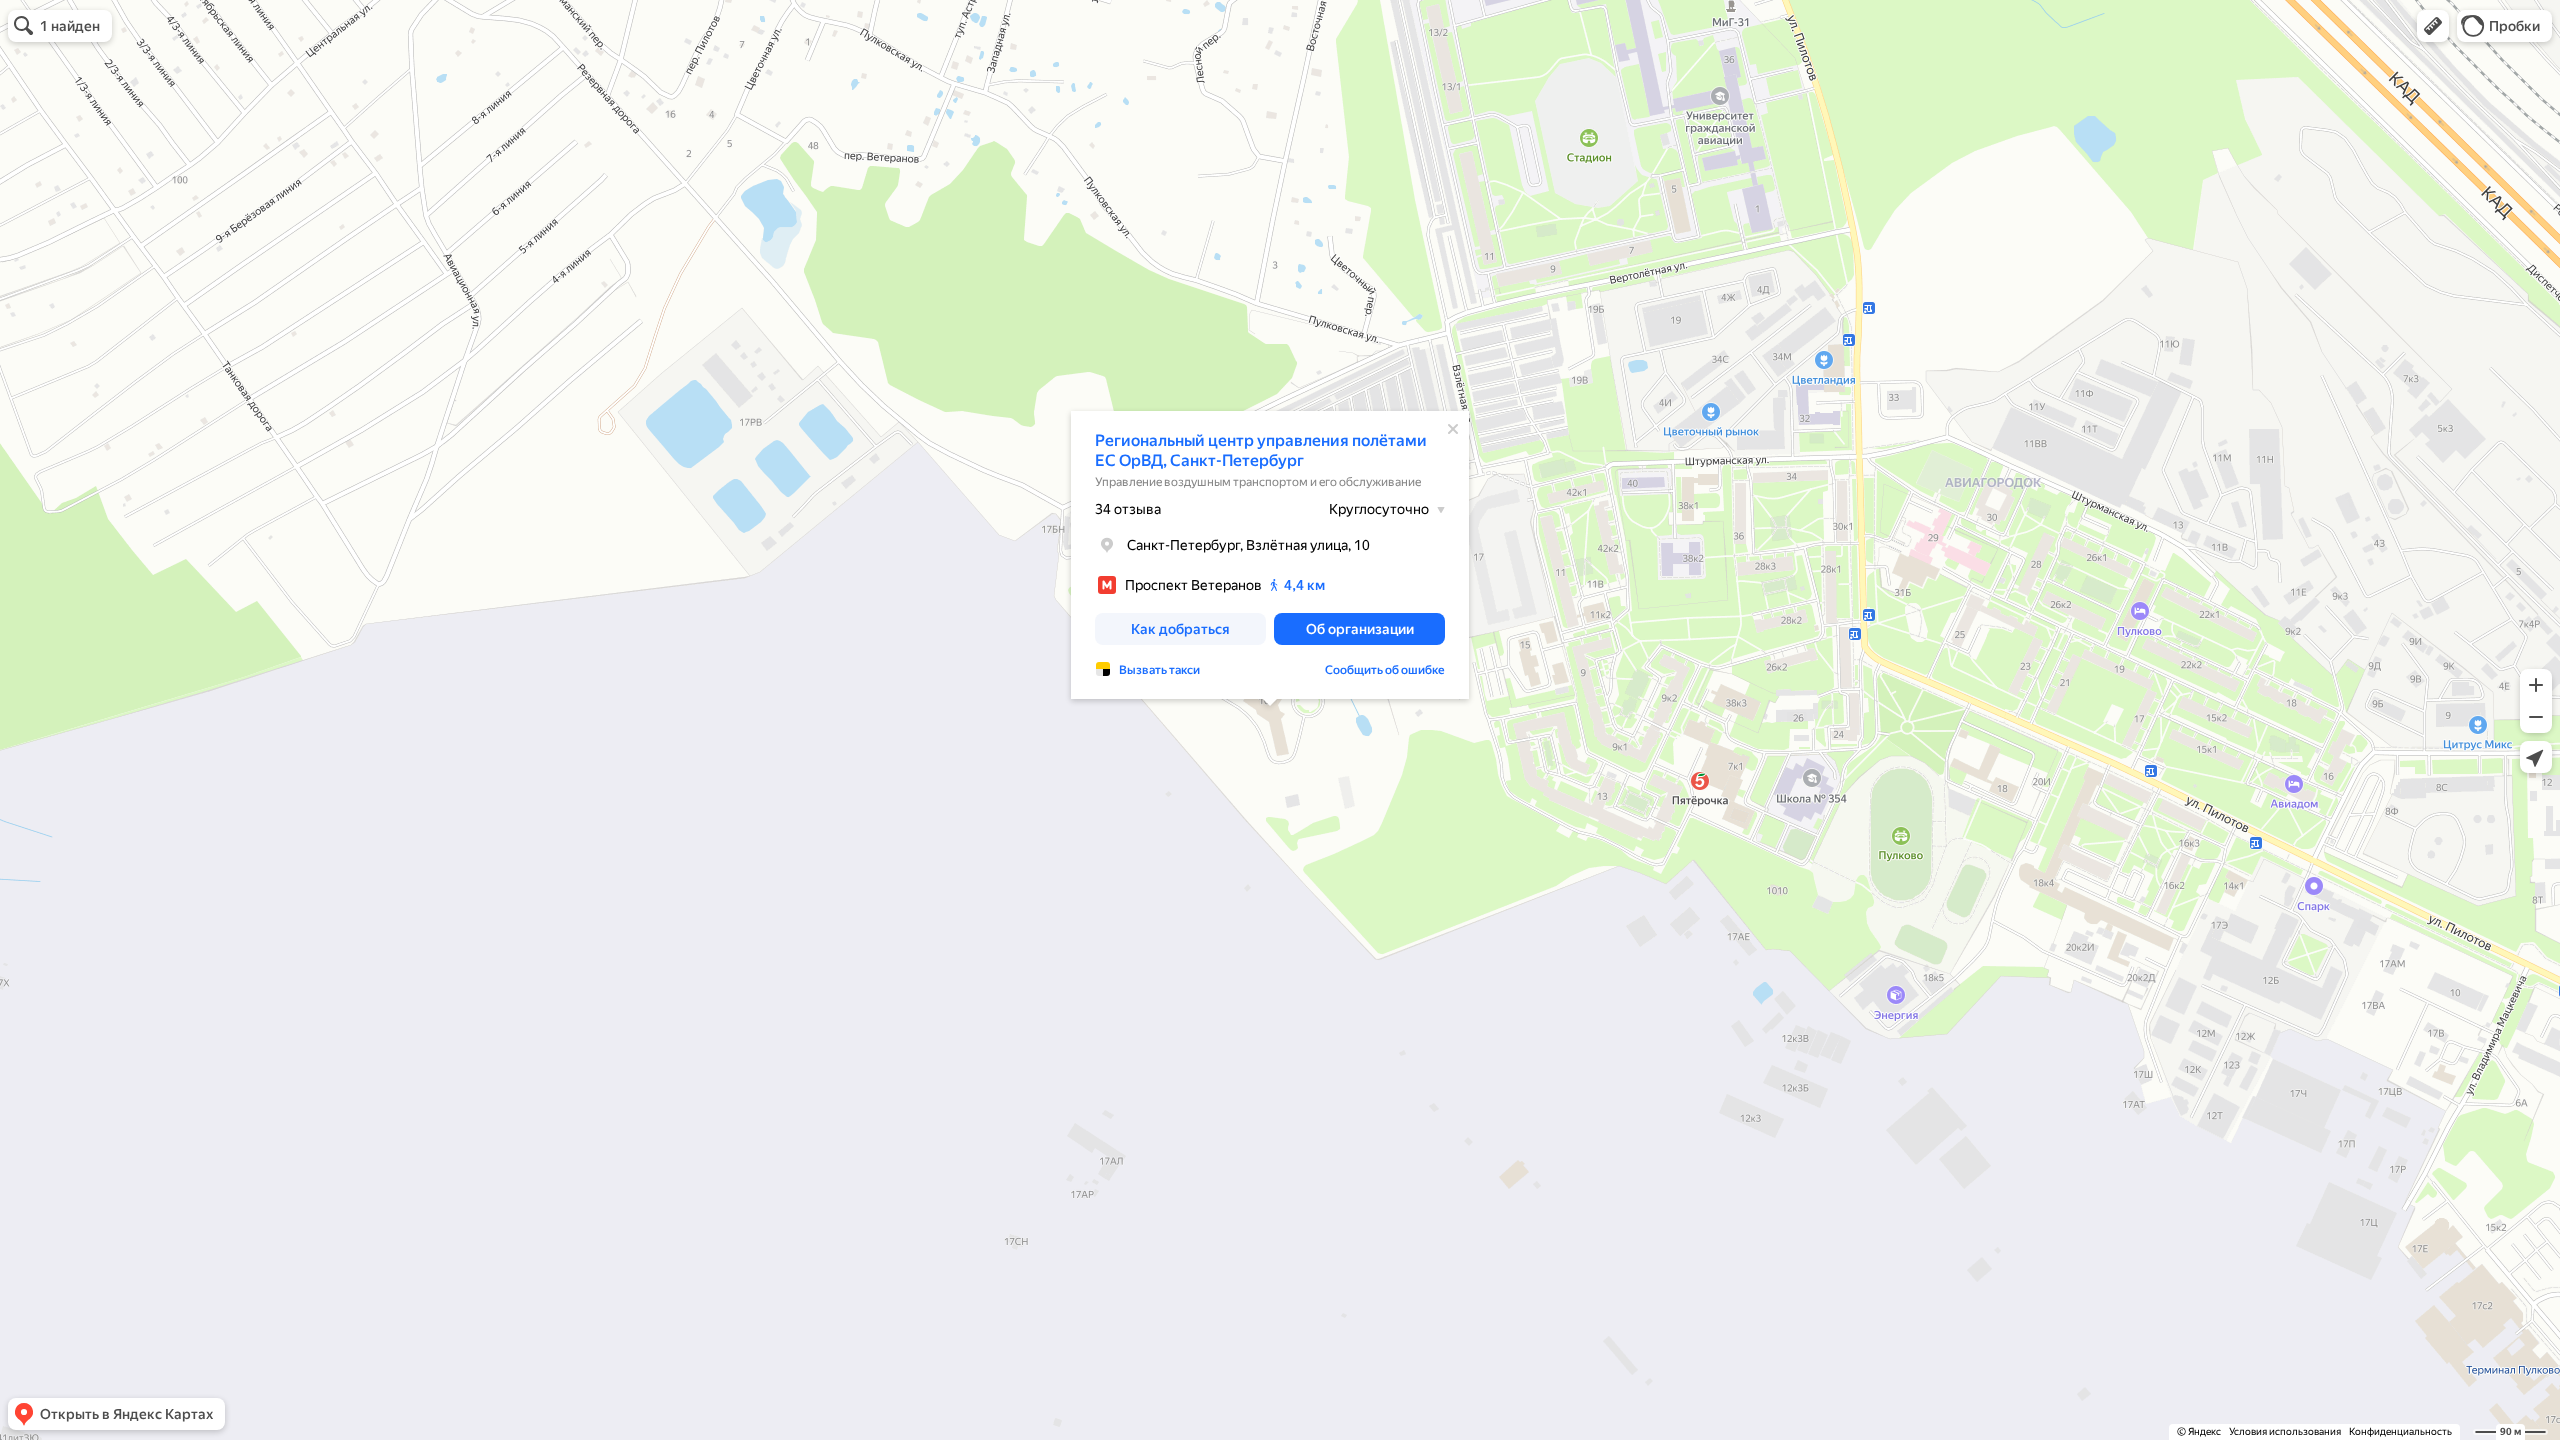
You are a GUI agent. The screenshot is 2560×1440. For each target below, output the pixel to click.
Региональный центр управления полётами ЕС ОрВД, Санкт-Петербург (1261, 450)
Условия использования (2285, 1431)
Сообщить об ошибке (1385, 670)
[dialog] (1270, 555)
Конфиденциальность (2400, 1431)
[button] (2433, 26)
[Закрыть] (1453, 429)
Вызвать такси (1159, 670)
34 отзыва (1128, 509)
